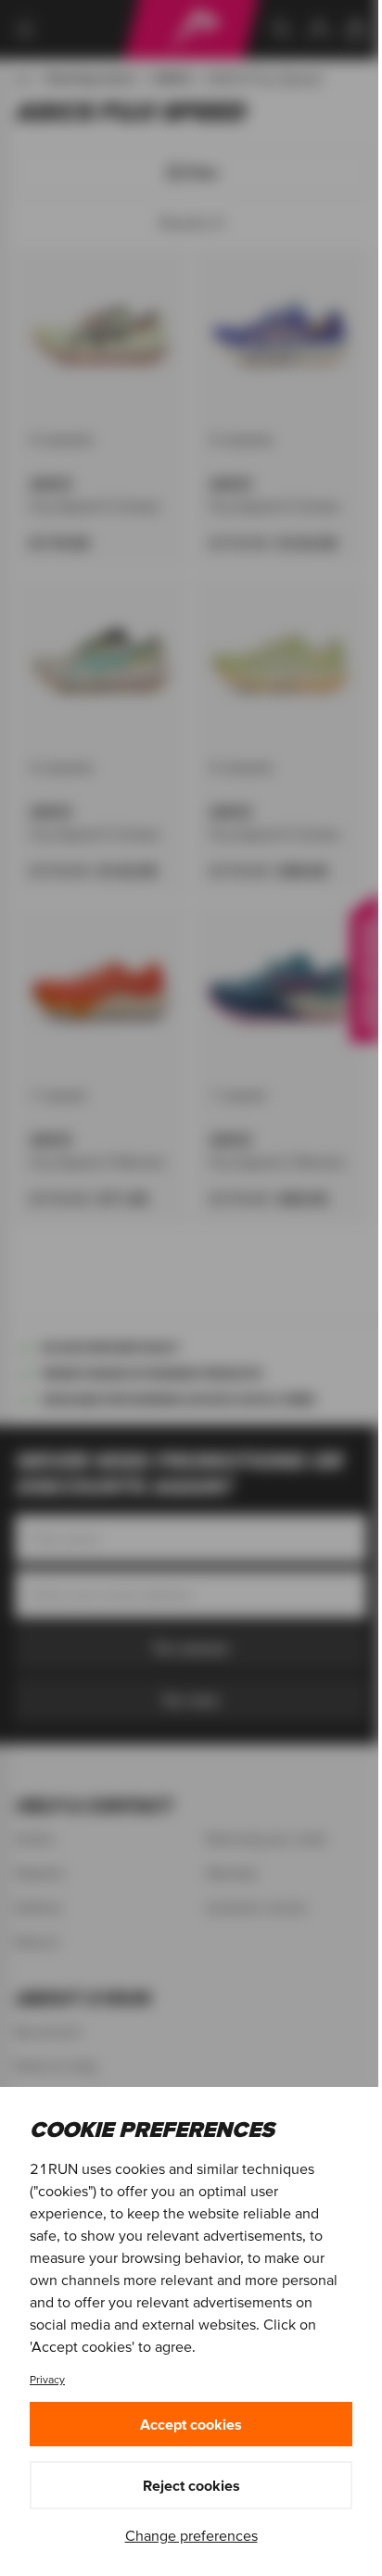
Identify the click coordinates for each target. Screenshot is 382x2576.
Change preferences (191, 2535)
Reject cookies (191, 2485)
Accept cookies (191, 2424)
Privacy (47, 2379)
